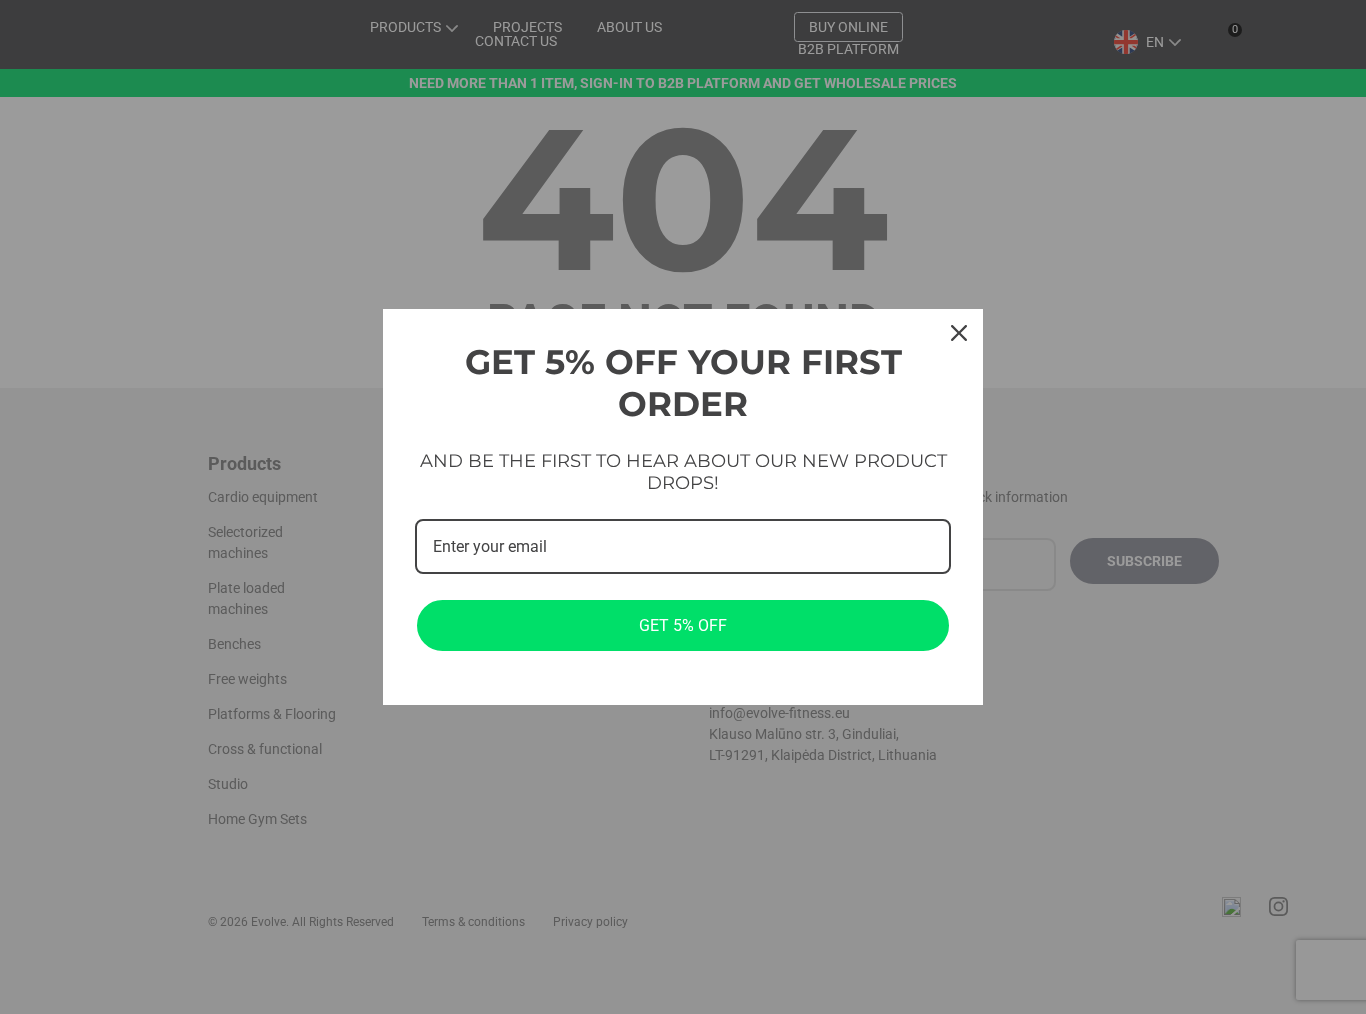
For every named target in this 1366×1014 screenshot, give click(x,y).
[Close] (959, 333)
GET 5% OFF (683, 625)
